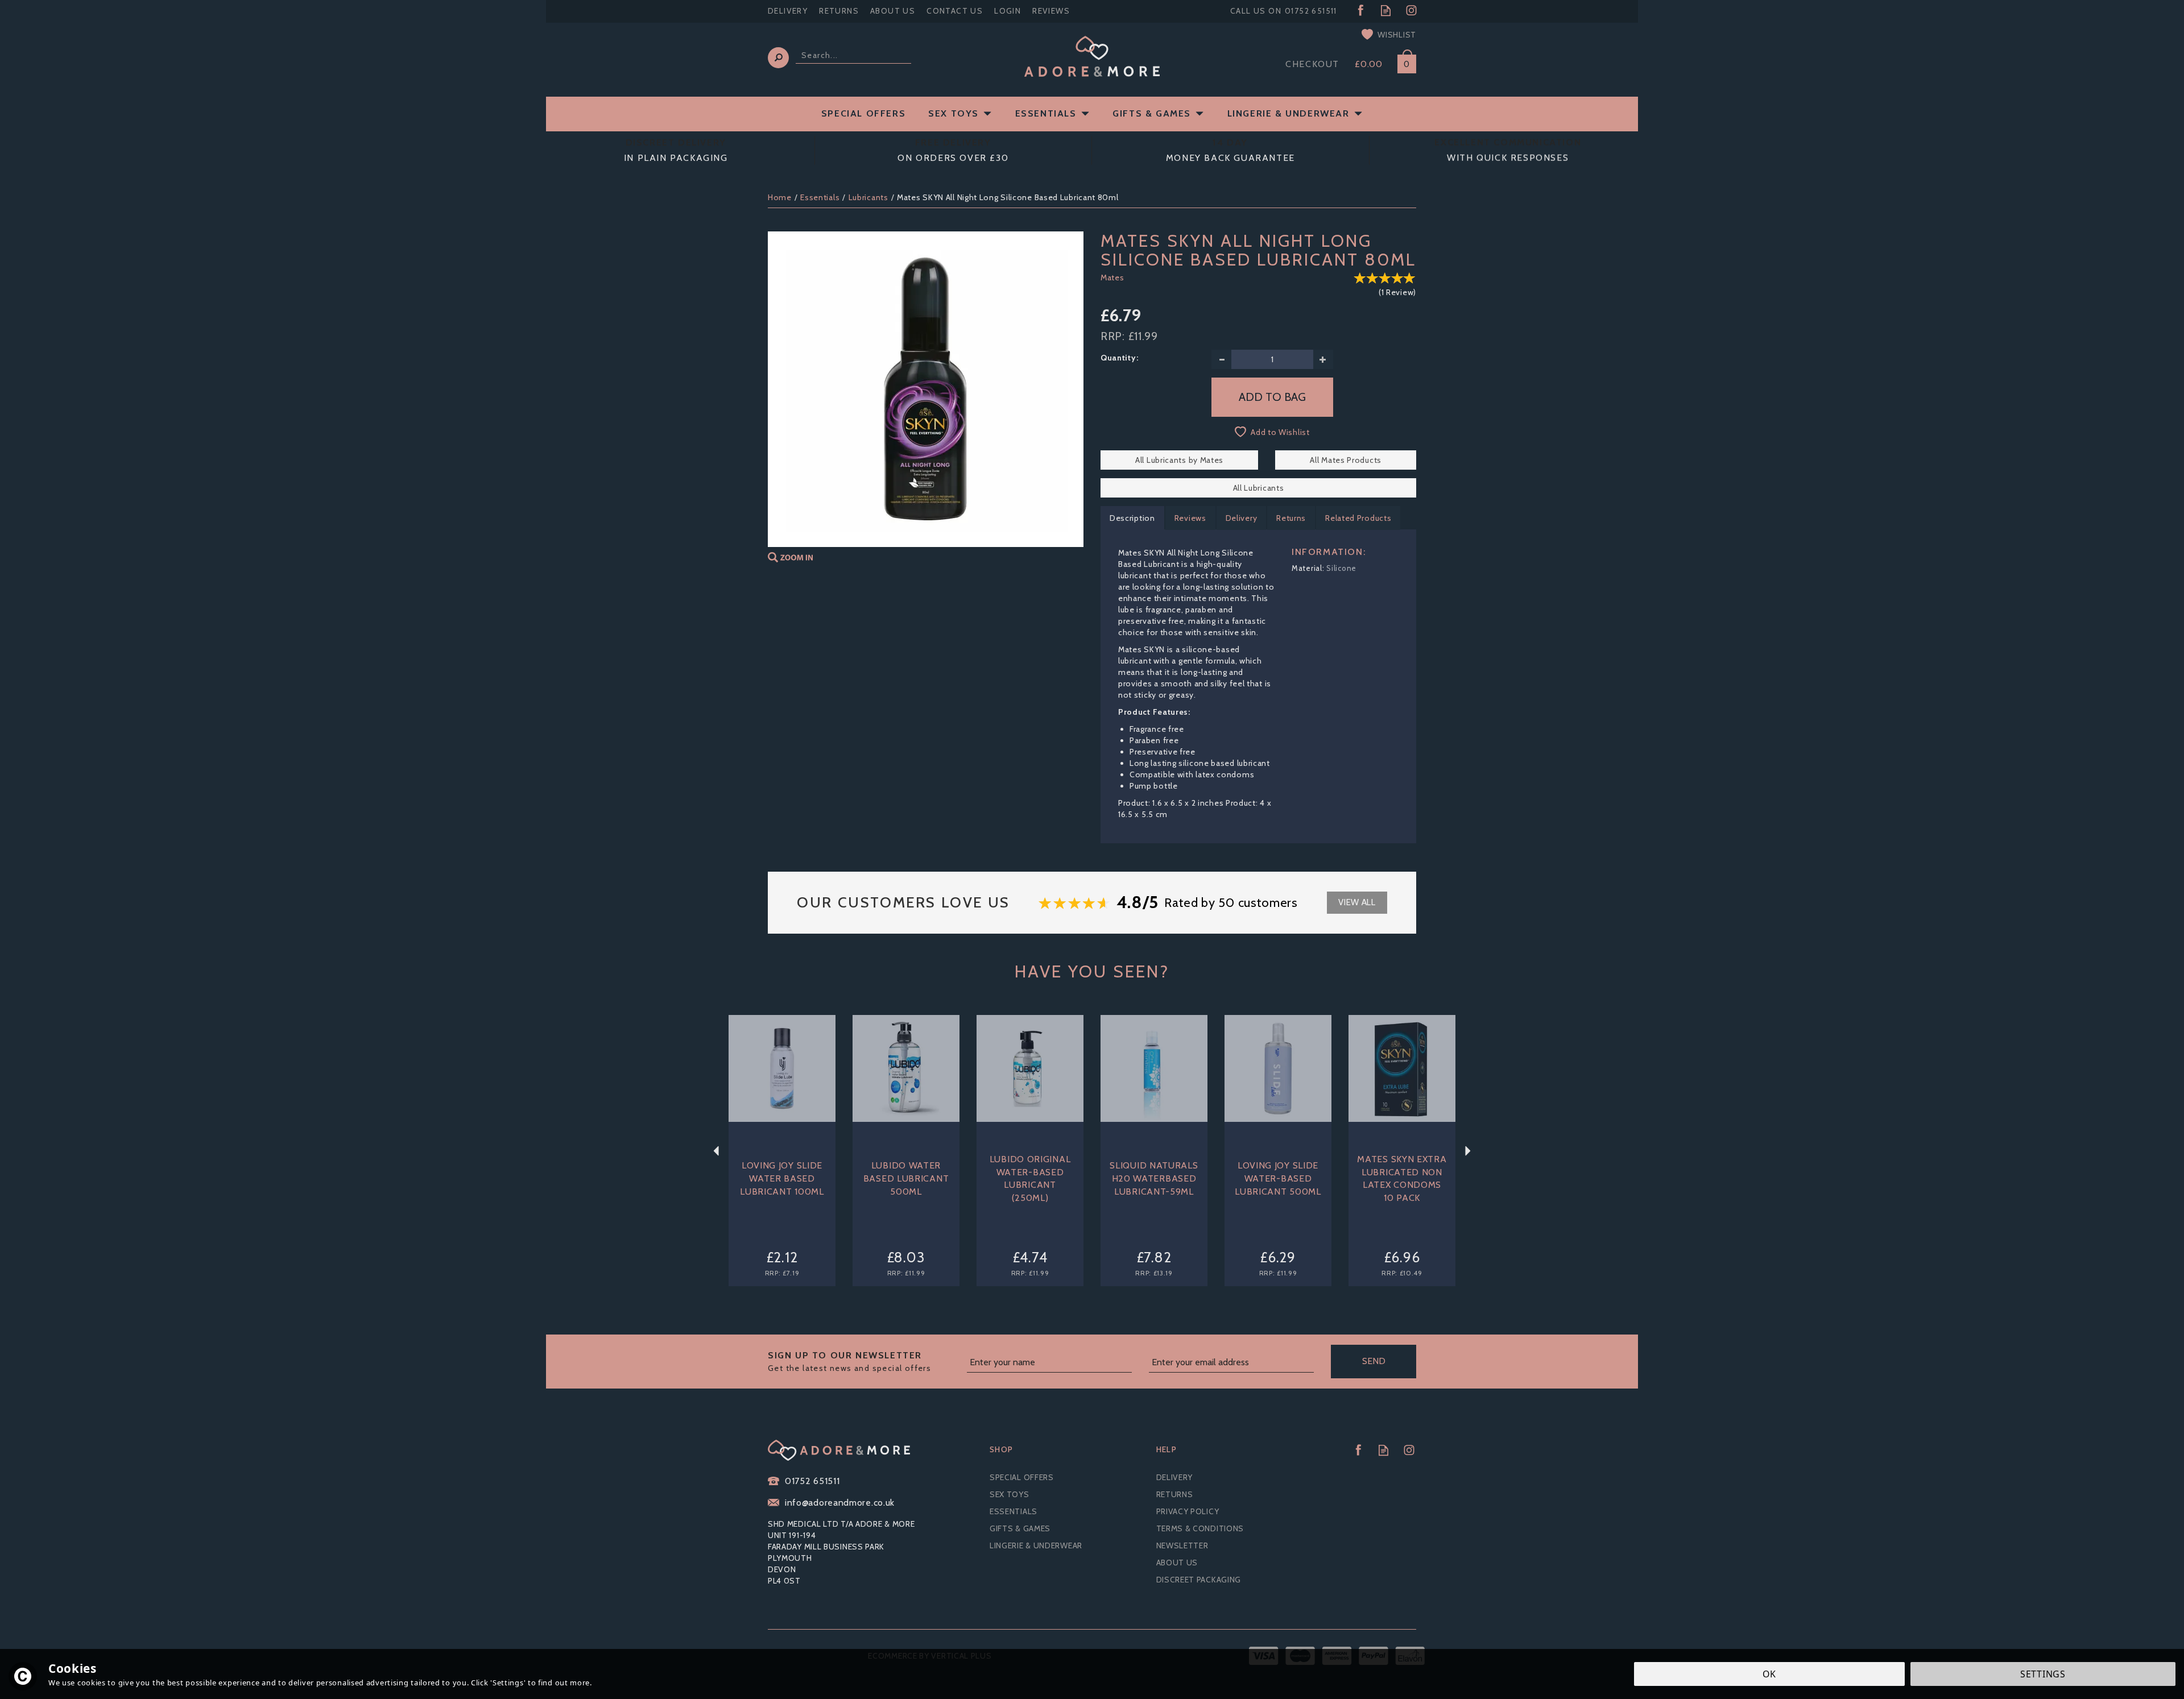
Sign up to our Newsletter (849, 1362)
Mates (1112, 277)
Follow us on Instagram (1411, 11)
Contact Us (955, 11)
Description (1132, 518)
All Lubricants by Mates (1179, 460)
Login (1008, 11)
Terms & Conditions (1200, 1528)
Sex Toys (1010, 1494)
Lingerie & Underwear (1036, 1545)
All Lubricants (1259, 488)
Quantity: (1119, 358)
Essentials (1014, 1511)
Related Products (1358, 518)
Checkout (1312, 64)
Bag (1403, 62)
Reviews (1051, 11)
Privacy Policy (1188, 1511)
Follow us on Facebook (1360, 11)
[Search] (778, 58)
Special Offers (1022, 1477)
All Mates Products (1346, 460)
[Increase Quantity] (1323, 359)
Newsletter (1182, 1545)
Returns (1291, 518)
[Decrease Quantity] (1221, 359)
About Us (1177, 1563)
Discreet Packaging (1199, 1580)
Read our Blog (1386, 11)
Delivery (1242, 518)
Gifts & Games (1020, 1528)
